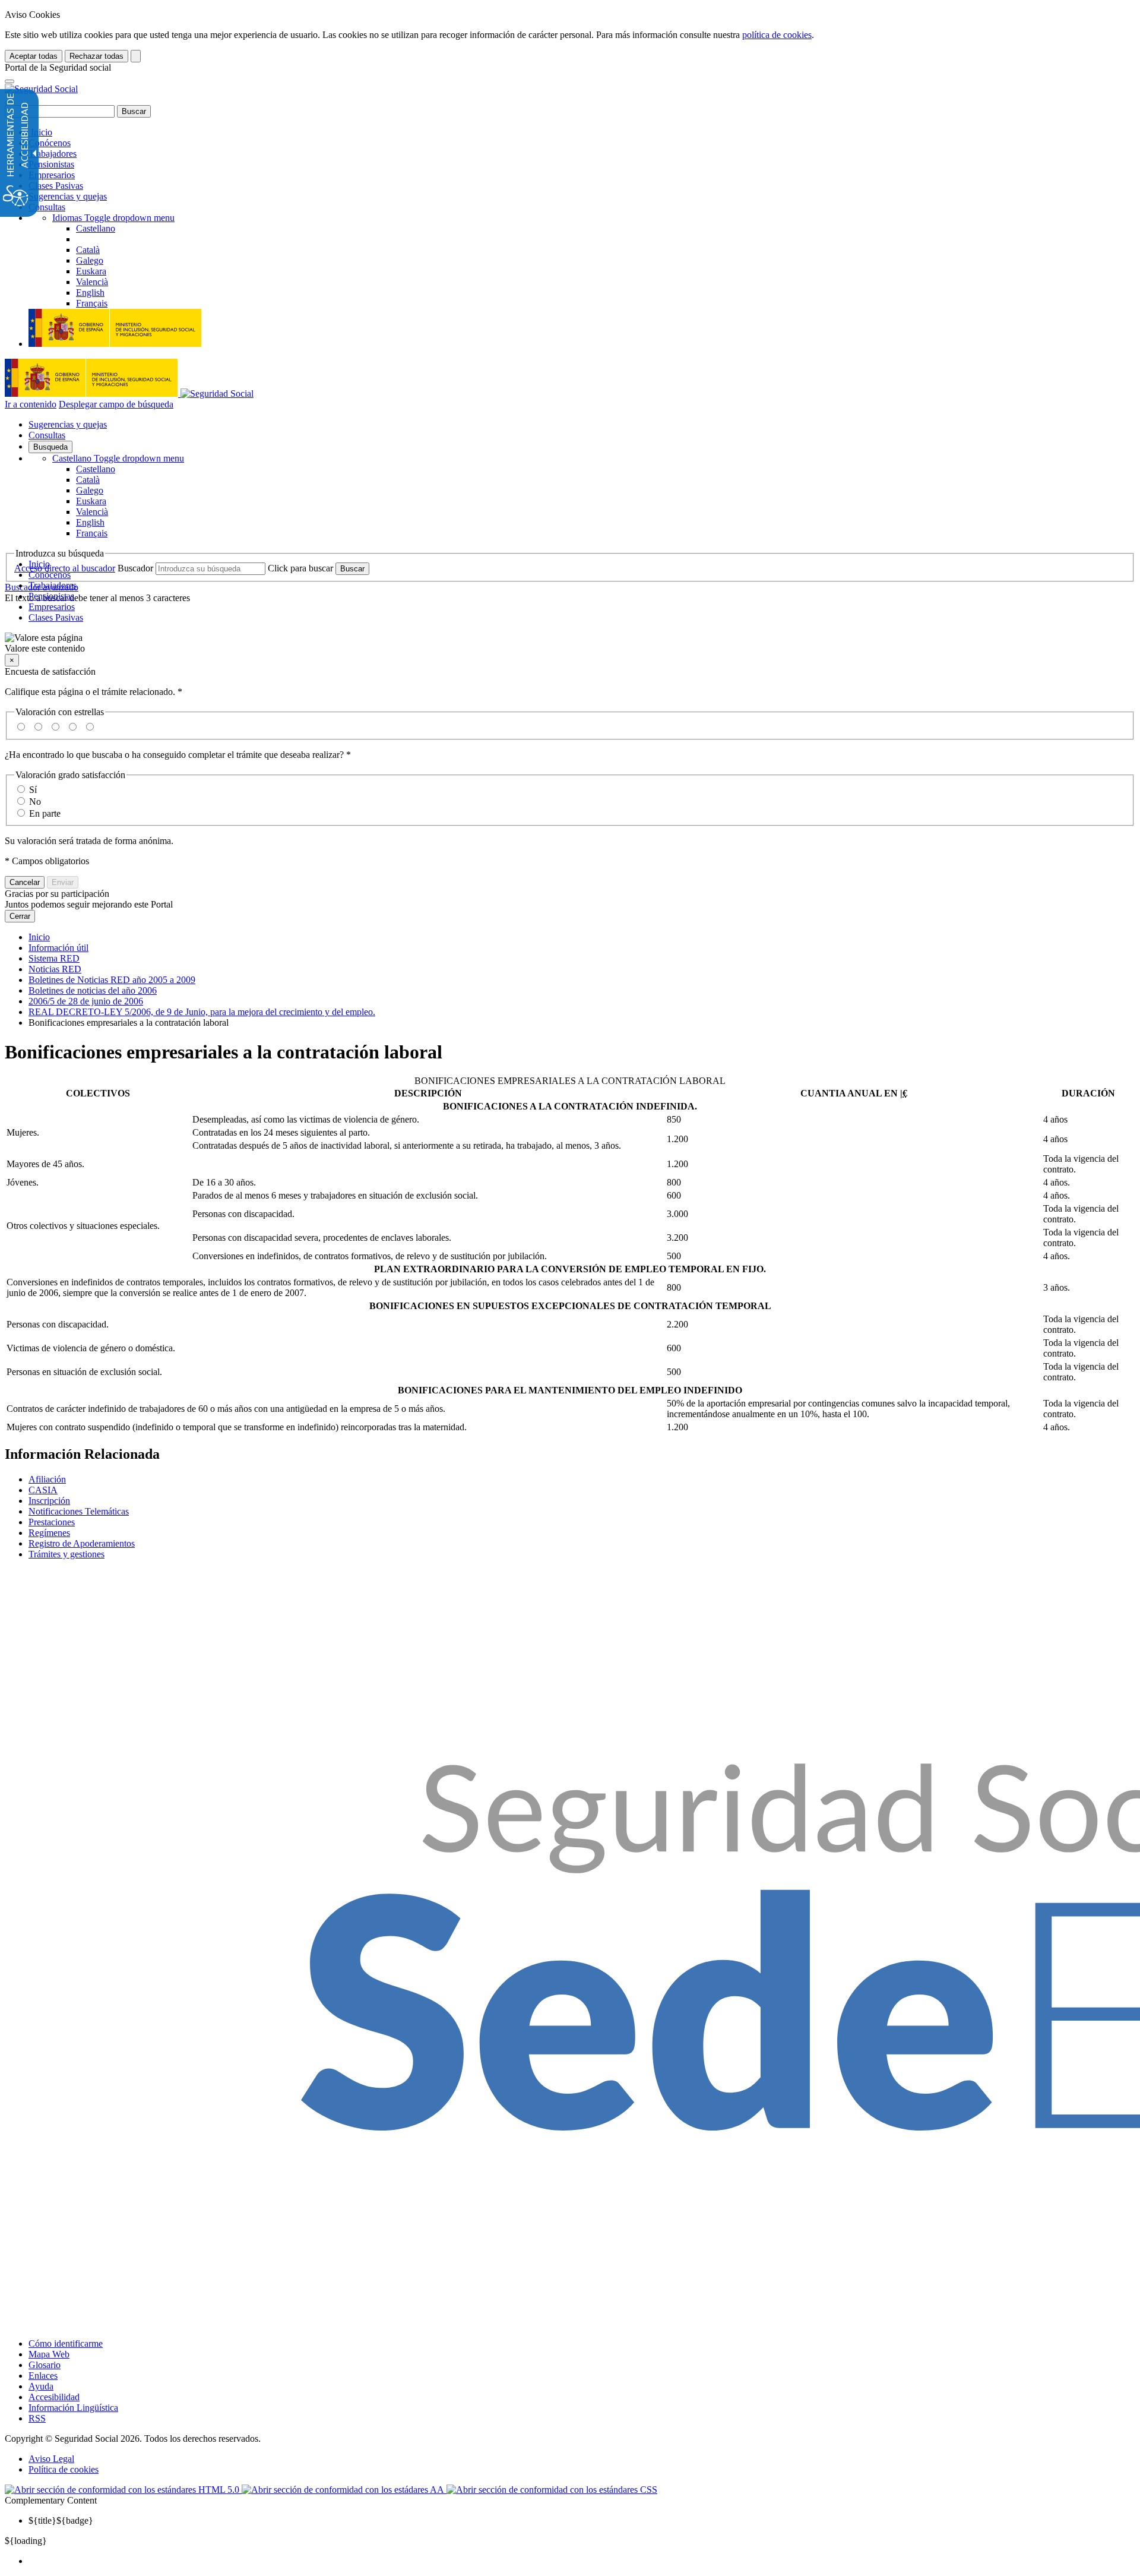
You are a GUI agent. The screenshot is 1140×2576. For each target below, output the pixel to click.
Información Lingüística (73, 2408)
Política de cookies (64, 2469)
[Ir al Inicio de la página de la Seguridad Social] (41, 89)
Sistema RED (54, 958)
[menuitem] (582, 2561)
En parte (45, 813)
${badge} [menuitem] (61, 2520)
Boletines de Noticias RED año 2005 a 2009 (112, 980)
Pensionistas (51, 164)
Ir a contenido (31, 404)
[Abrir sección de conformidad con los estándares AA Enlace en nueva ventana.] (344, 2490)
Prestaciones (52, 1522)
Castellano (118, 458)
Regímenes (49, 1533)
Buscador (135, 568)
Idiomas (113, 218)
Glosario (45, 2365)
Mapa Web (49, 2354)
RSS (37, 2418)
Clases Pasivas (56, 186)
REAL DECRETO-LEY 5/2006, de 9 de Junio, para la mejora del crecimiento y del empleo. (202, 1012)
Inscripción (49, 1501)
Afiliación (47, 1479)
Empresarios (52, 175)
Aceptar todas (34, 56)
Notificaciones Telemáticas (79, 1511)
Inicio (40, 132)
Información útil (58, 948)
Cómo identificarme (66, 2343)
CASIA (43, 1490)
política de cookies (777, 35)
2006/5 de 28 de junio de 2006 (86, 1001)
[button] (570, 643)
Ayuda (41, 2386)
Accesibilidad (54, 2397)
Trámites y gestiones (66, 1554)
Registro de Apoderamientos (82, 1543)
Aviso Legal (51, 2459)
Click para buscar (300, 568)
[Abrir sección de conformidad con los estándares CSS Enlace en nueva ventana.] (552, 2490)
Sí (33, 790)
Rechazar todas (96, 56)
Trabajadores (53, 154)
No (35, 802)
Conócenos (50, 143)
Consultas (47, 207)
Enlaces (43, 2376)
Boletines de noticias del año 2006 (93, 990)
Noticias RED (55, 969)
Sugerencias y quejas (68, 196)
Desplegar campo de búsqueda (116, 404)
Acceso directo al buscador (65, 568)
